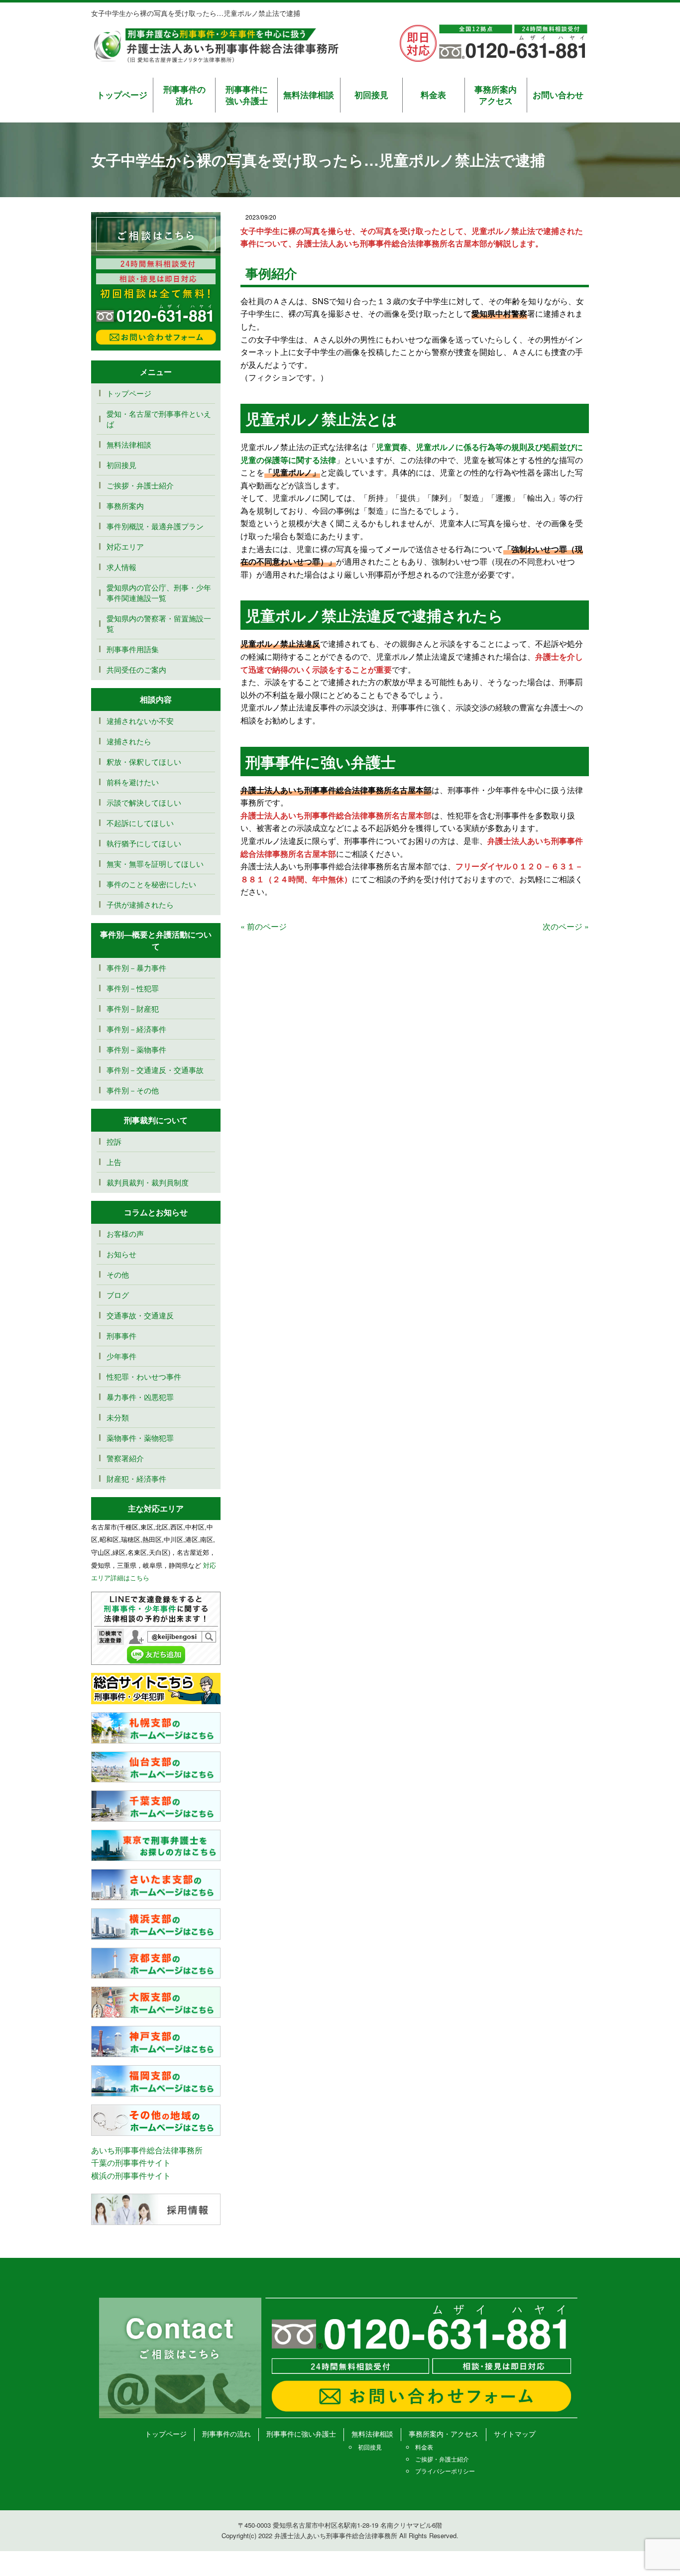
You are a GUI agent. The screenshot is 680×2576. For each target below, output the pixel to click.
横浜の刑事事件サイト (131, 2175)
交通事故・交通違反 (140, 1315)
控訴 (114, 1141)
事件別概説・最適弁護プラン (155, 526)
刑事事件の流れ (184, 95)
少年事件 (121, 1356)
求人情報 (121, 567)
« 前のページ (264, 926)
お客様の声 (125, 1233)
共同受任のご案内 (136, 669)
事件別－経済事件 (136, 1029)
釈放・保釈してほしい (144, 761)
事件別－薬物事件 (136, 1049)
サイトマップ (515, 2434)
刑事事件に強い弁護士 (247, 95)
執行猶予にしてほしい (144, 843)
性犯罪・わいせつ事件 (144, 1376)
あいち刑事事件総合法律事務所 (147, 2150)
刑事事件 (121, 1336)
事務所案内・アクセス (444, 2434)
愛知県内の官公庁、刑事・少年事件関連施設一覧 (159, 592)
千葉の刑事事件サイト (131, 2163)
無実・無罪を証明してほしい (155, 864)
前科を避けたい (133, 782)
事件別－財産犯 (133, 1008)
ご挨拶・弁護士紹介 (140, 485)
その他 (118, 1274)
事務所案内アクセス (496, 95)
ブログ (118, 1295)
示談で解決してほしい (144, 802)
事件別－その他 (133, 1090)
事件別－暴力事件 (136, 968)
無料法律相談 (309, 95)
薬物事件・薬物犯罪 (140, 1438)
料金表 (433, 95)
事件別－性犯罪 (133, 988)
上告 (114, 1162)
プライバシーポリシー (445, 2471)
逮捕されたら (129, 741)
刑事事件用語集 (133, 649)
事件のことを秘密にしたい (151, 884)
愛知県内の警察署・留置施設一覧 (159, 623)
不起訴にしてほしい (140, 823)
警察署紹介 (125, 1458)
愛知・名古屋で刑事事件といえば (159, 419)
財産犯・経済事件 (136, 1478)
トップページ (122, 95)
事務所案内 (125, 506)
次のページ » (566, 926)
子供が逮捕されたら (140, 904)
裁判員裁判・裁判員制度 (148, 1182)
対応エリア (125, 546)
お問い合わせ (558, 95)
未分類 (118, 1417)
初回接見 (371, 95)
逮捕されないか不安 (144, 721)
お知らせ (121, 1254)
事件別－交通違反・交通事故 (155, 1070)
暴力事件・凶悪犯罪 (140, 1397)
